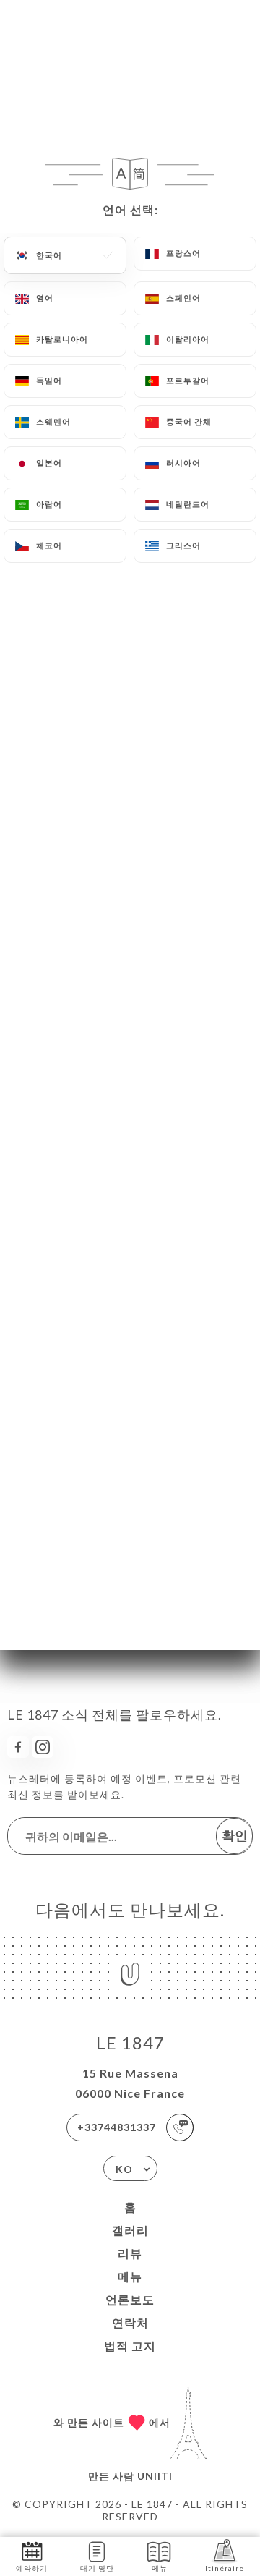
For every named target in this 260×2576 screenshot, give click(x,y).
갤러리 (130, 2230)
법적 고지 (130, 2346)
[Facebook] (18, 1747)
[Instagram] (43, 1747)
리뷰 (130, 2253)
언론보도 (130, 2299)
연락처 (130, 2322)
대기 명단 (97, 2568)
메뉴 (130, 2276)
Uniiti (155, 2476)
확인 (235, 1835)
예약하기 (32, 2568)
